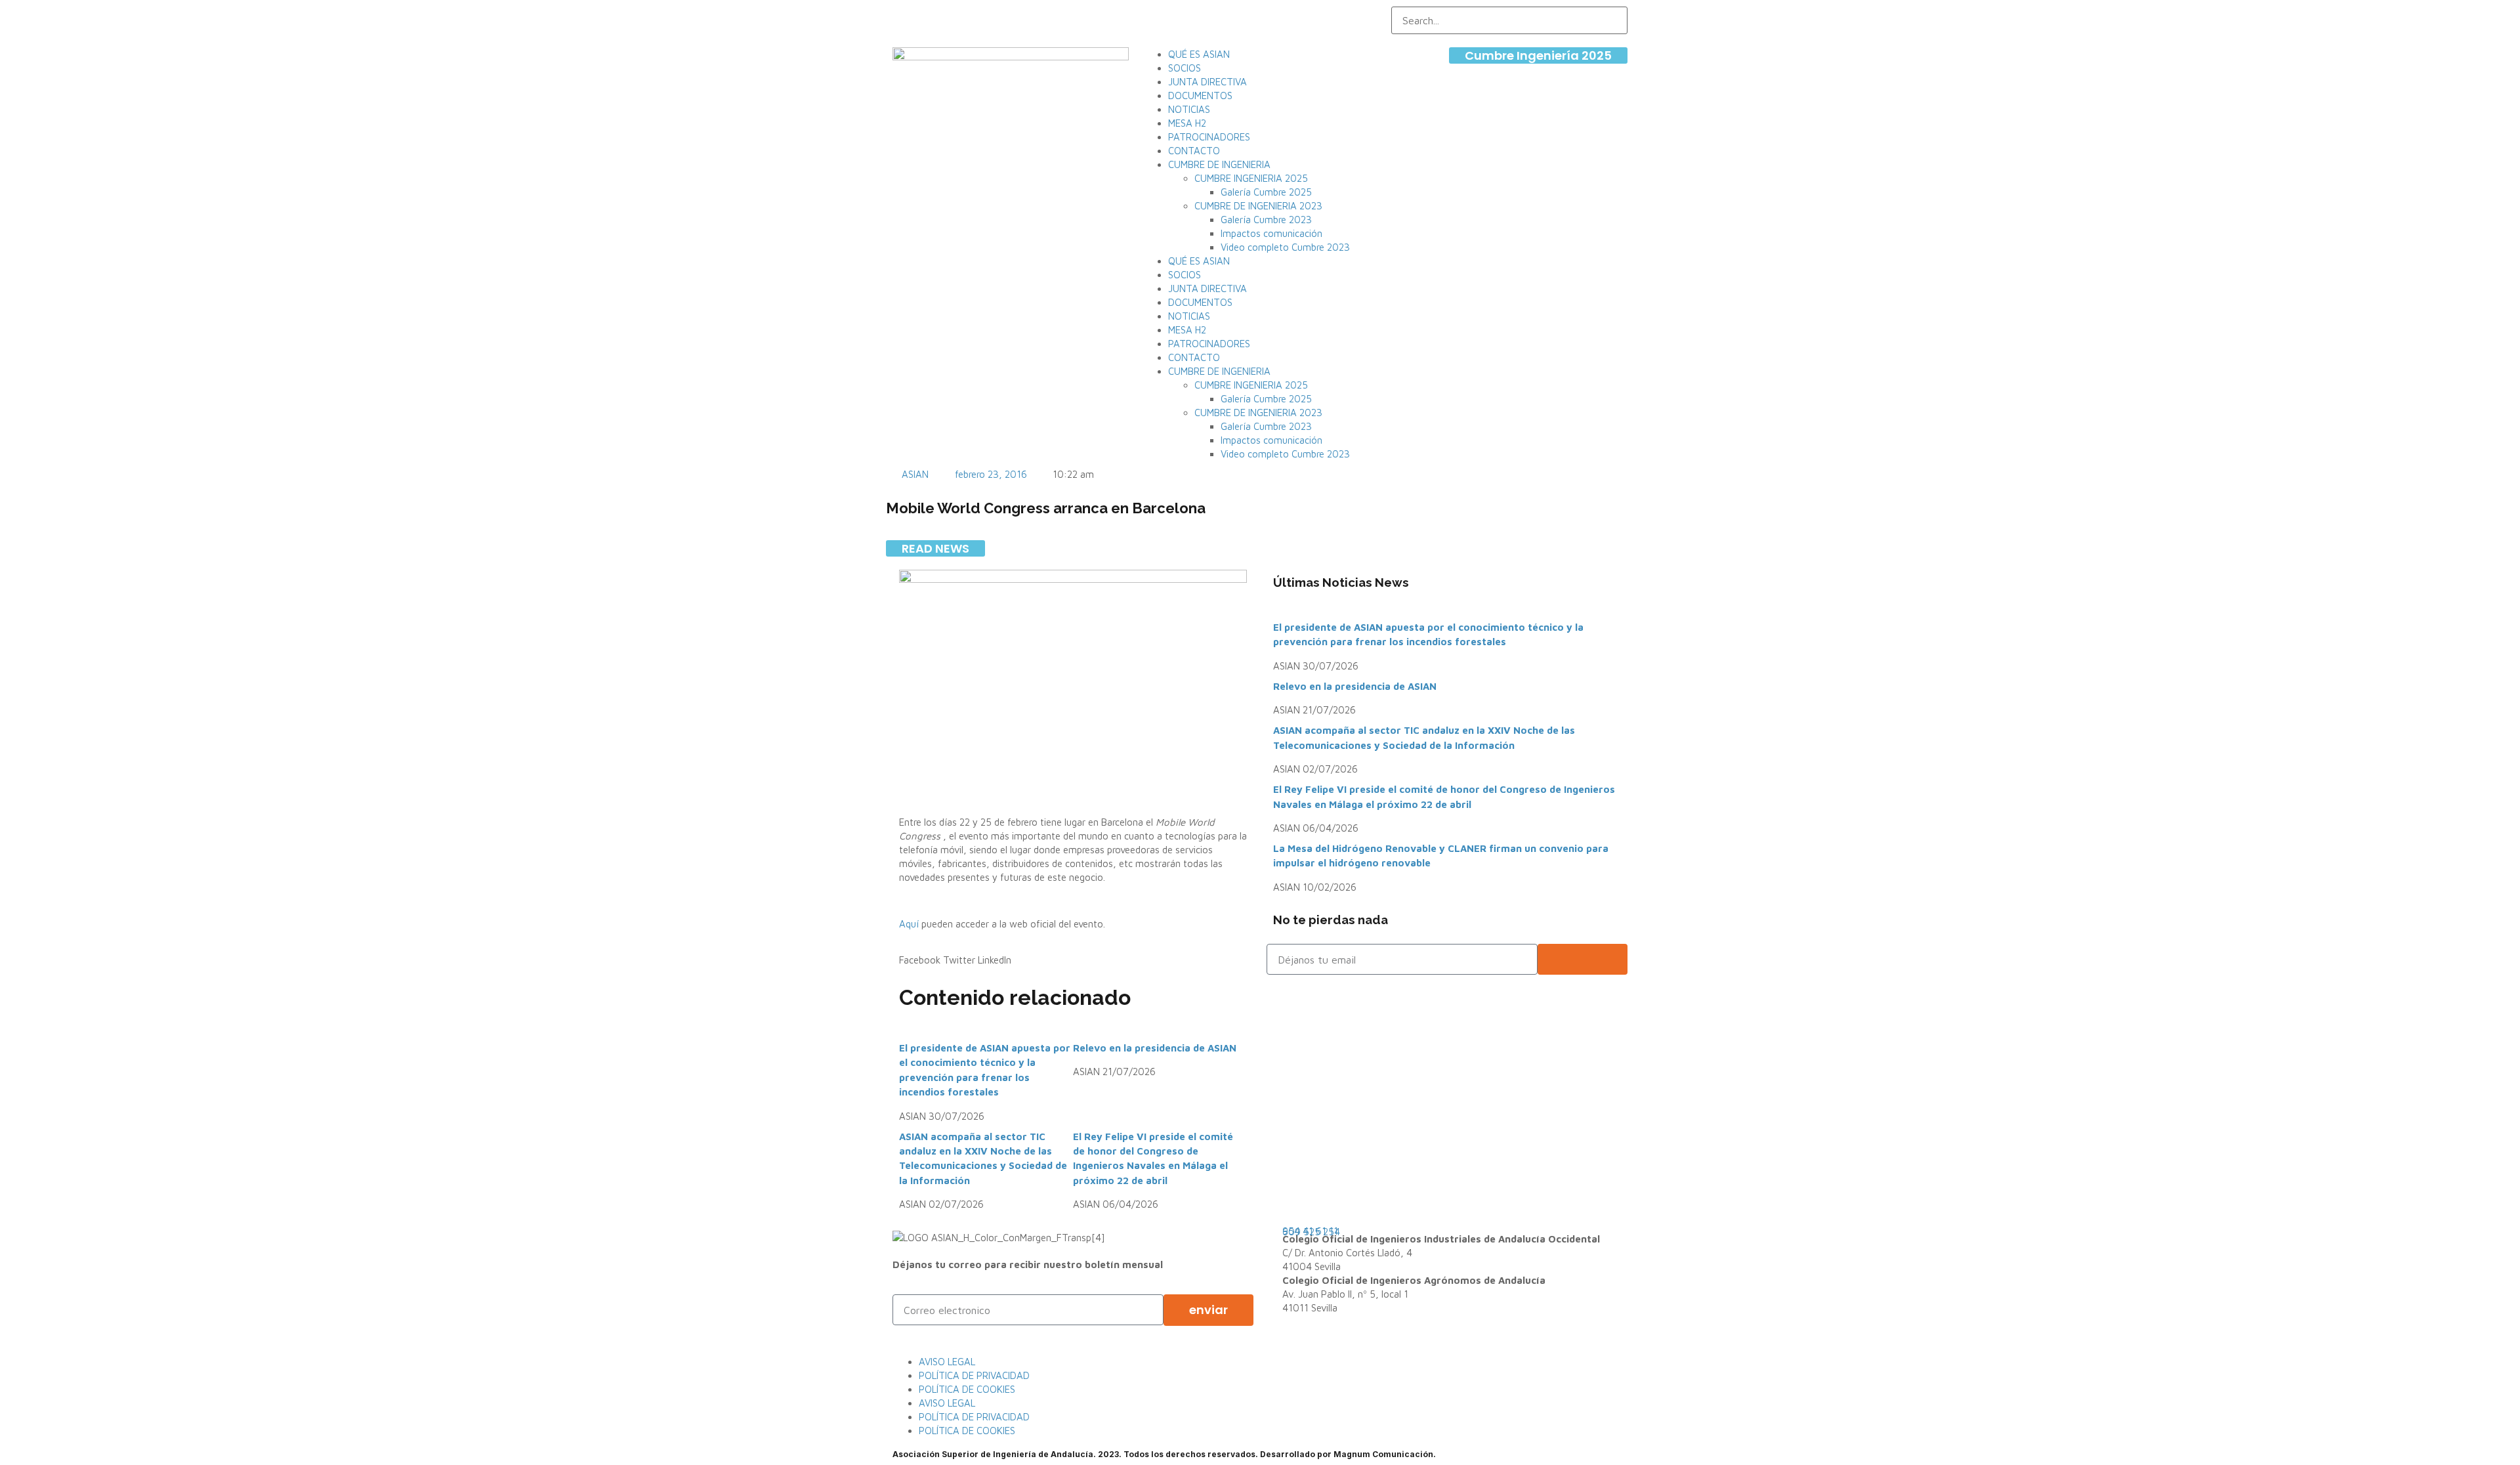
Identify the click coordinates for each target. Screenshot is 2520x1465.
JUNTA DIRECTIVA (1207, 82)
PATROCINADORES (1209, 137)
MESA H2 (1187, 123)
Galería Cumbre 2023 (1266, 220)
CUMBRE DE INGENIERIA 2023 (1258, 206)
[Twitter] (1159, 12)
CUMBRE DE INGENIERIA (1219, 164)
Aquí (910, 924)
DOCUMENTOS (1200, 96)
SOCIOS (1185, 68)
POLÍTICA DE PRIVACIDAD (974, 1375)
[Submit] (1583, 959)
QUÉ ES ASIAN (1199, 54)
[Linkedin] (1172, 12)
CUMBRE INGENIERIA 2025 (1251, 178)
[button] (920, 960)
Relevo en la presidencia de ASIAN (1155, 1048)
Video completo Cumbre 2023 (1285, 247)
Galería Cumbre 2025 (1266, 192)
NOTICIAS (1189, 109)
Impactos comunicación (1271, 233)
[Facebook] (1147, 12)
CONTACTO (1194, 151)
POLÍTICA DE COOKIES (967, 1389)
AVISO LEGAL (947, 1362)
